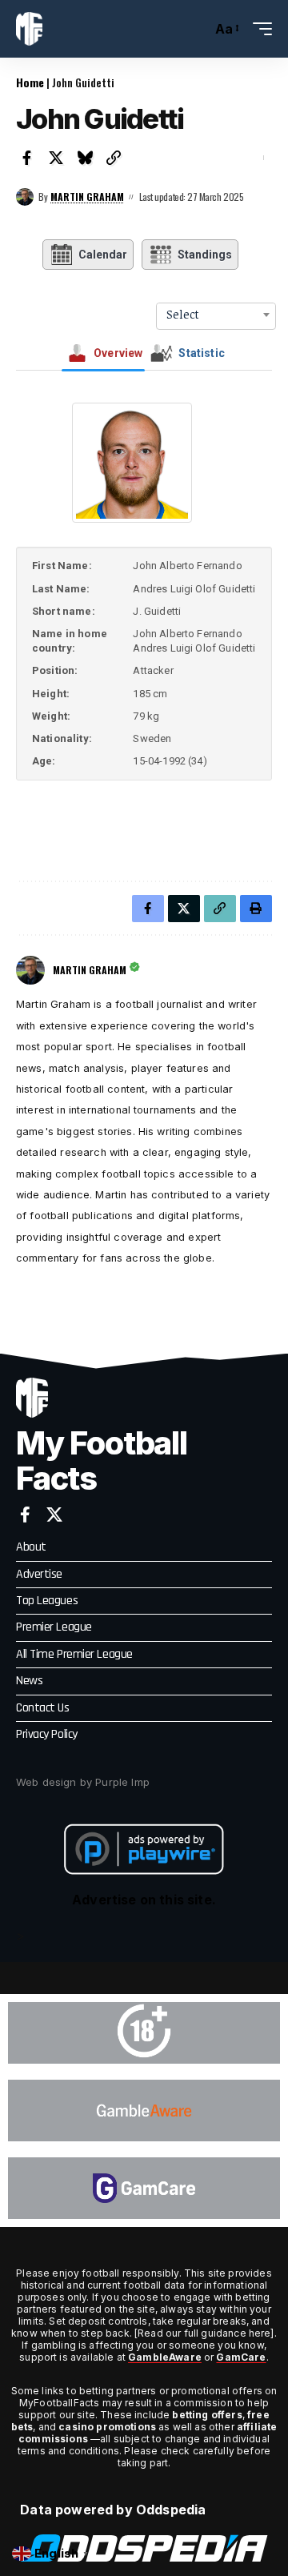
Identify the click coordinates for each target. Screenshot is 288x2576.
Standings (205, 255)
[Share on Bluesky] (85, 158)
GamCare (241, 2357)
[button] (196, 29)
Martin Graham (87, 197)
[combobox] (216, 315)
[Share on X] (56, 158)
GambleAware (165, 2357)
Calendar (103, 255)
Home (30, 82)
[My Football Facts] (29, 29)
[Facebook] (25, 1515)
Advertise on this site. (144, 1900)
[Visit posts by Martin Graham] (25, 197)
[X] (54, 1515)
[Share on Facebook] (27, 158)
